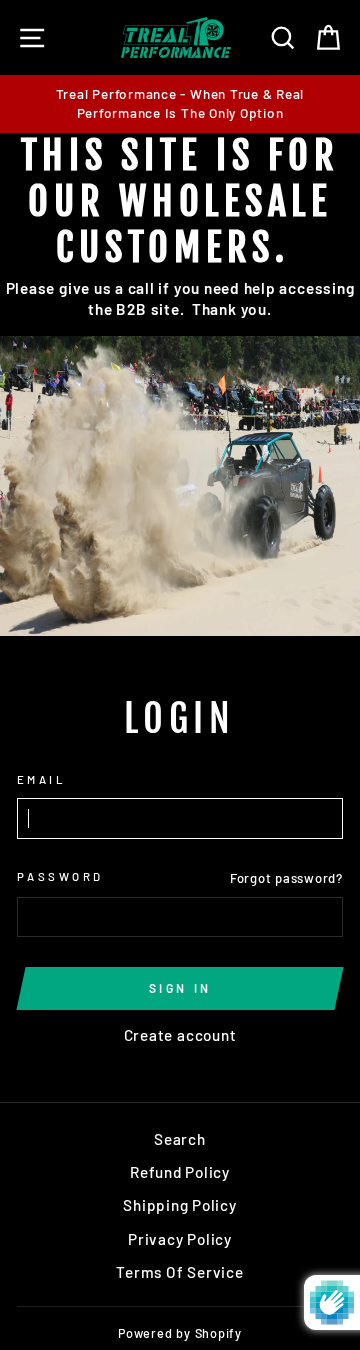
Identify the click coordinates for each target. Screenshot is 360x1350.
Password (60, 876)
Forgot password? (286, 878)
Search (180, 1139)
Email (41, 779)
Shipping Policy (179, 1205)
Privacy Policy (180, 1239)
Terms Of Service (179, 1272)
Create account (180, 1035)
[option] (180, 104)
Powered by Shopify (180, 1333)
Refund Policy (180, 1172)
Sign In (180, 988)
